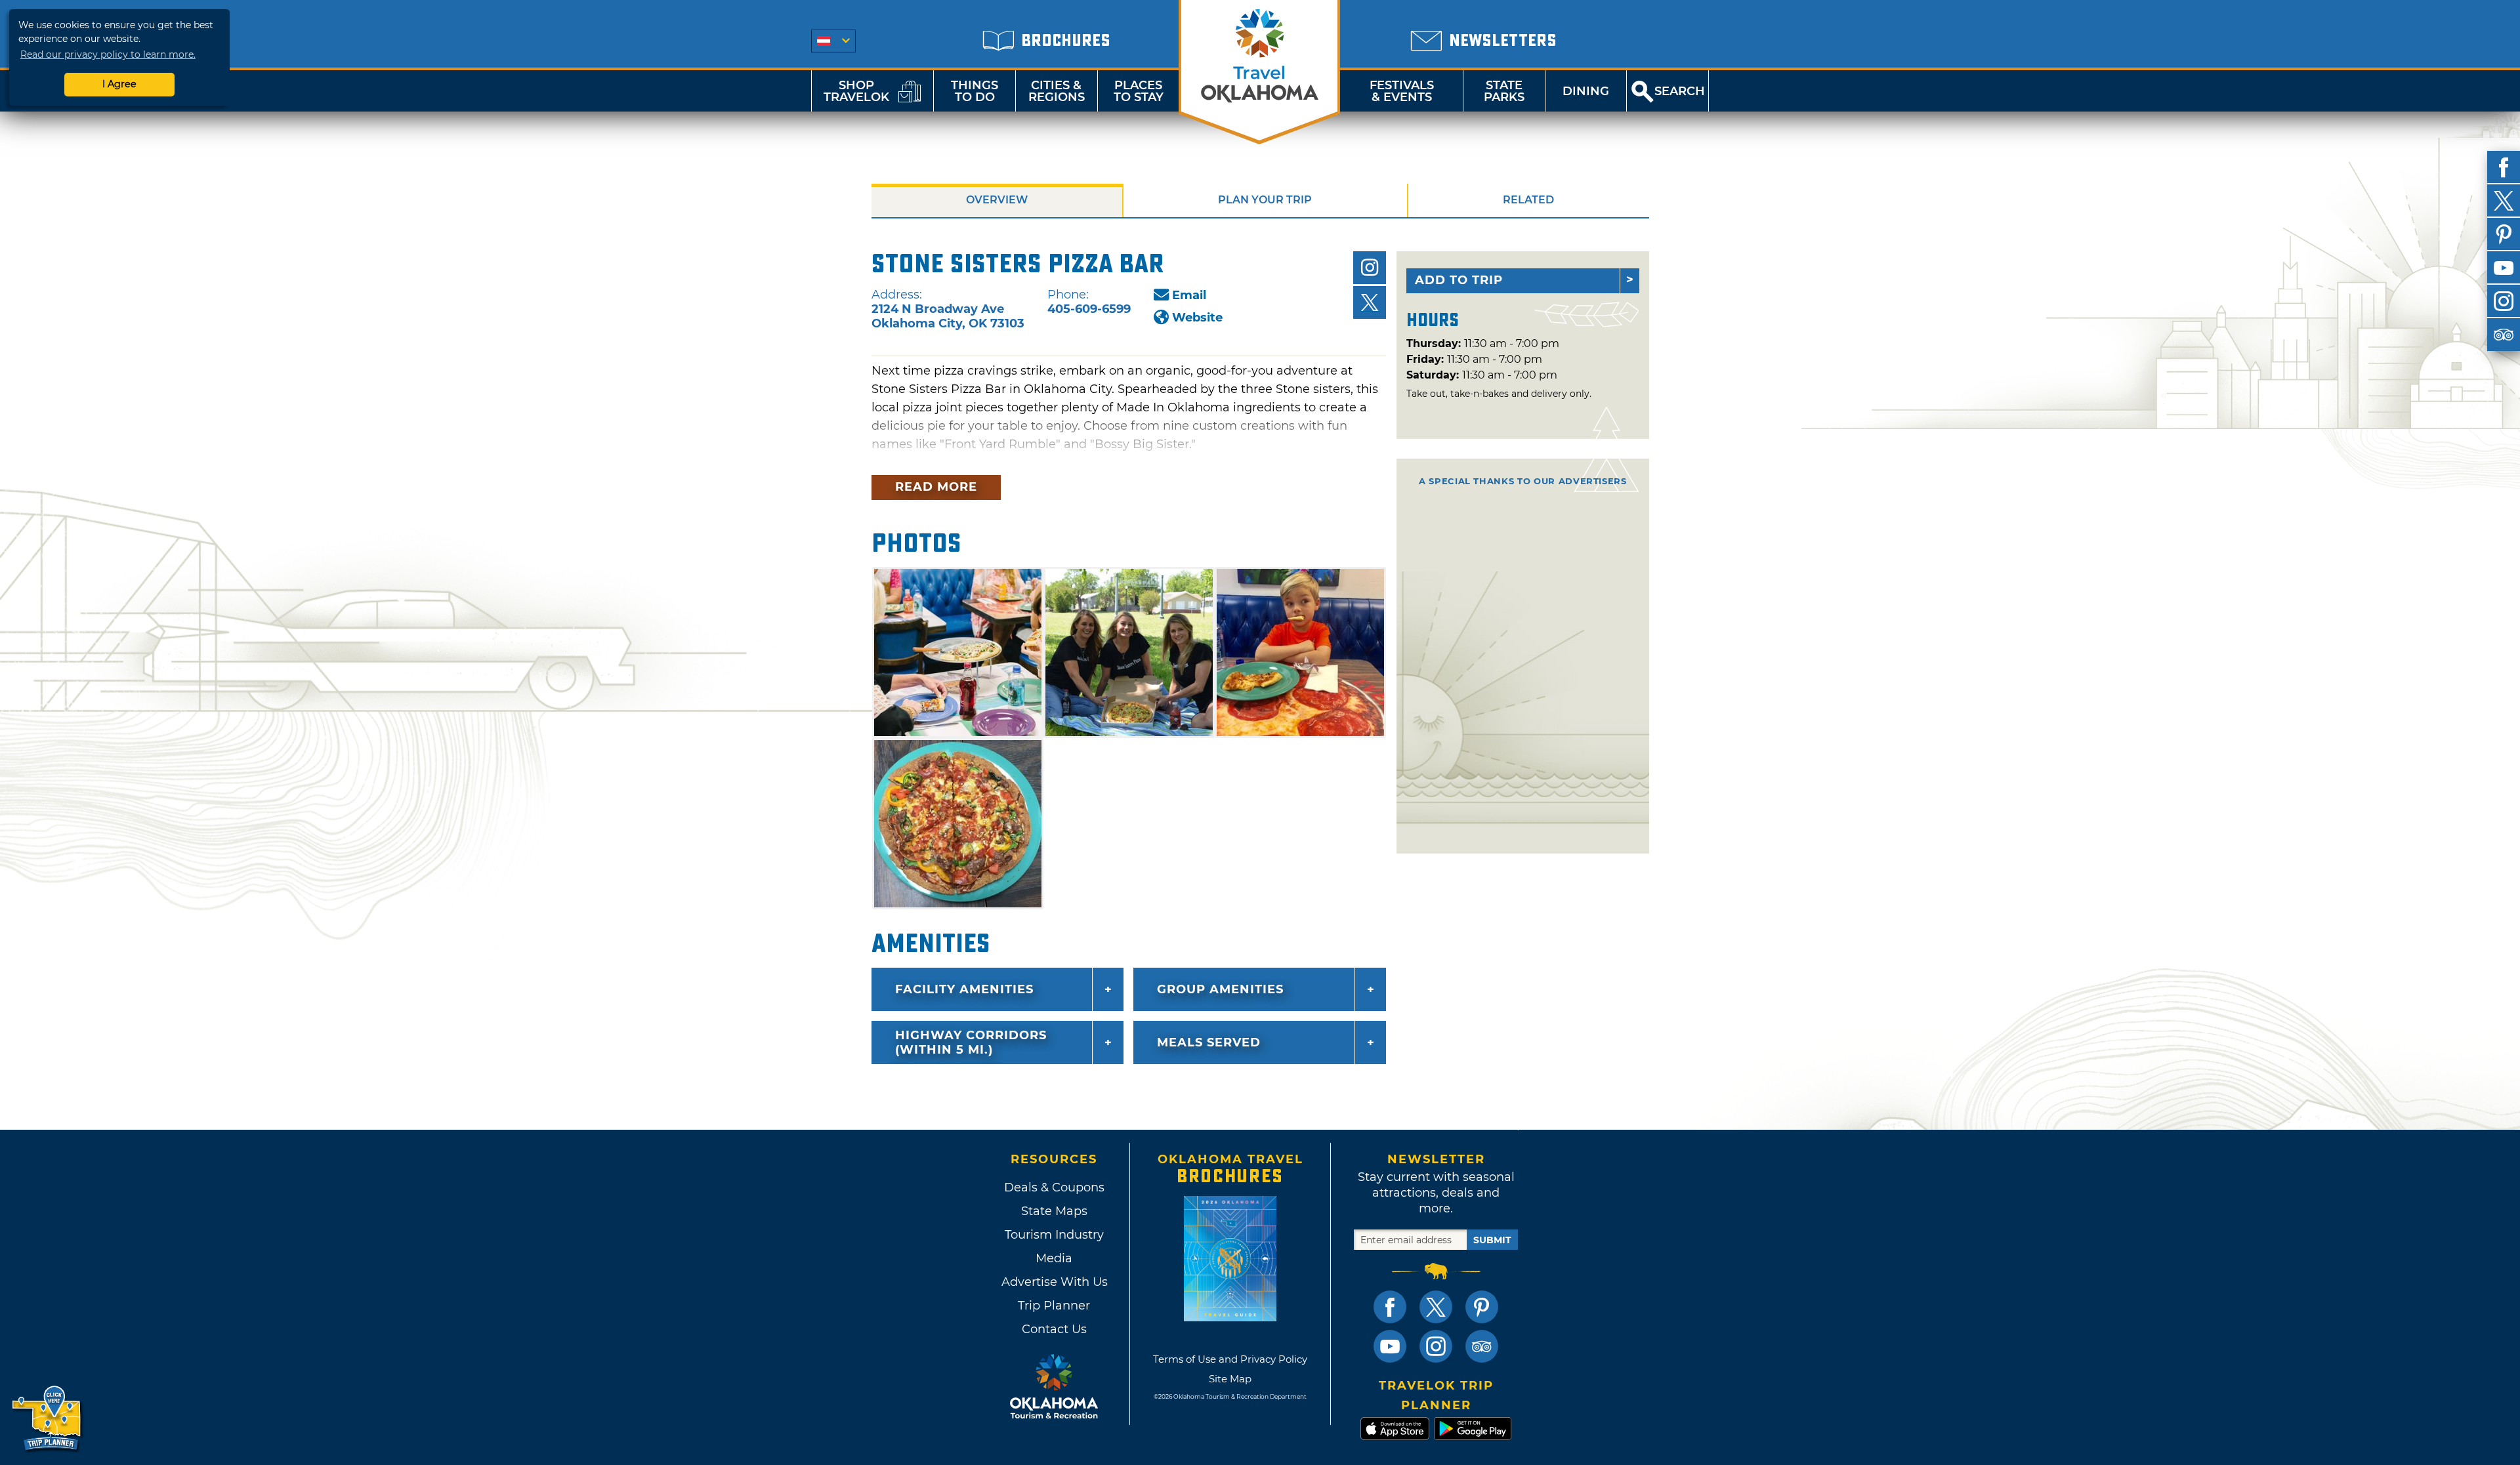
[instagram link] (1436, 1346)
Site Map (1230, 1379)
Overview (997, 200)
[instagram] (2504, 301)
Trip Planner (1054, 1306)
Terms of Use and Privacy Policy (1230, 1359)
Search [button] (1680, 91)
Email (1189, 295)
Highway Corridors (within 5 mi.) (971, 1042)
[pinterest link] (1482, 1307)
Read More (936, 487)
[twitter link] (1436, 1307)
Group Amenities (1220, 989)
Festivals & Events (1402, 91)
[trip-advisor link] (1482, 1346)
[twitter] (2504, 201)
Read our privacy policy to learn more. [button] (108, 54)
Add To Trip (1459, 280)
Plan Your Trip (1265, 200)
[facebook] (2504, 167)
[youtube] (2504, 268)
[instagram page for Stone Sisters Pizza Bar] (1370, 268)
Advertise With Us (1054, 1282)
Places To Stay (1139, 91)
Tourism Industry (1054, 1235)
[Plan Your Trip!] (48, 1419)
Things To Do (975, 91)
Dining (1586, 91)
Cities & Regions (1057, 91)
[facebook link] (1390, 1307)
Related (1528, 200)
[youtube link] (1390, 1346)
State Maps (1054, 1211)
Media (1054, 1258)
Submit (1492, 1240)
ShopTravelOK (856, 91)
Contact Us (1054, 1329)
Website (1197, 318)
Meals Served (1209, 1042)
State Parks (1504, 91)
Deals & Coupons (1054, 1187)
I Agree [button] (119, 84)
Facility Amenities (964, 989)
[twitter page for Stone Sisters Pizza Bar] (1370, 302)
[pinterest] (2504, 234)
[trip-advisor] (2504, 335)
